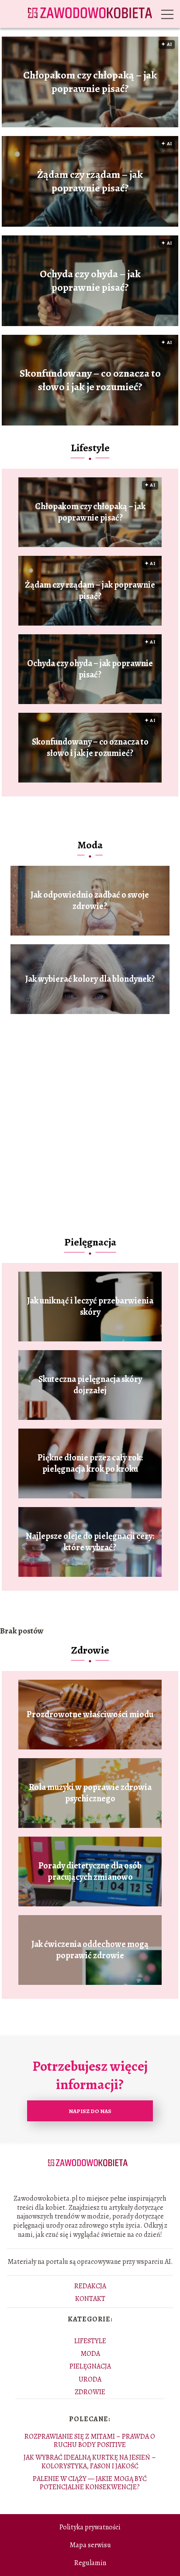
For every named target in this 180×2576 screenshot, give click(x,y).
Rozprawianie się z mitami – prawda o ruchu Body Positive (90, 2441)
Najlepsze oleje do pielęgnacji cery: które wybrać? (90, 1542)
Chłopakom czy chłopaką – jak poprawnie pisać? (90, 82)
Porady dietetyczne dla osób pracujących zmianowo (90, 1872)
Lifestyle (90, 448)
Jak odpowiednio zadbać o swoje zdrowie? (90, 901)
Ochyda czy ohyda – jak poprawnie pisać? (90, 281)
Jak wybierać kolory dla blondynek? (90, 979)
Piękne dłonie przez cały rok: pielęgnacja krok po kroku (90, 1463)
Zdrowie (90, 1650)
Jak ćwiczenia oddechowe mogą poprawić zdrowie (90, 1950)
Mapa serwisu (90, 2545)
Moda (90, 845)
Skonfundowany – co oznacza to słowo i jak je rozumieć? (90, 380)
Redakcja (90, 2286)
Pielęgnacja (90, 1242)
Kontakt (90, 2299)
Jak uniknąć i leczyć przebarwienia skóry (90, 1307)
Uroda (90, 2379)
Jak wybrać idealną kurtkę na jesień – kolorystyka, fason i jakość (90, 2462)
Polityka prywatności (90, 2527)
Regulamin (90, 2563)
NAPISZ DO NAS (90, 2111)
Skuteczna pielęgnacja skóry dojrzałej (90, 1385)
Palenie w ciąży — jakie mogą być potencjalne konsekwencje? (90, 2483)
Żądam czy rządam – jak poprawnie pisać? (90, 181)
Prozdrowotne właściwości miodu (90, 1715)
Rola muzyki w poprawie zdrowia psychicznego (90, 1793)
